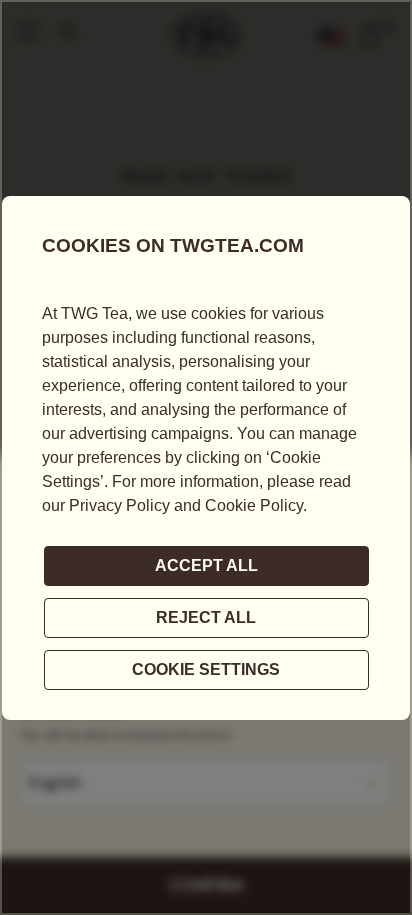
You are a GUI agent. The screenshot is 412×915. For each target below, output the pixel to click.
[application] (206, 457)
